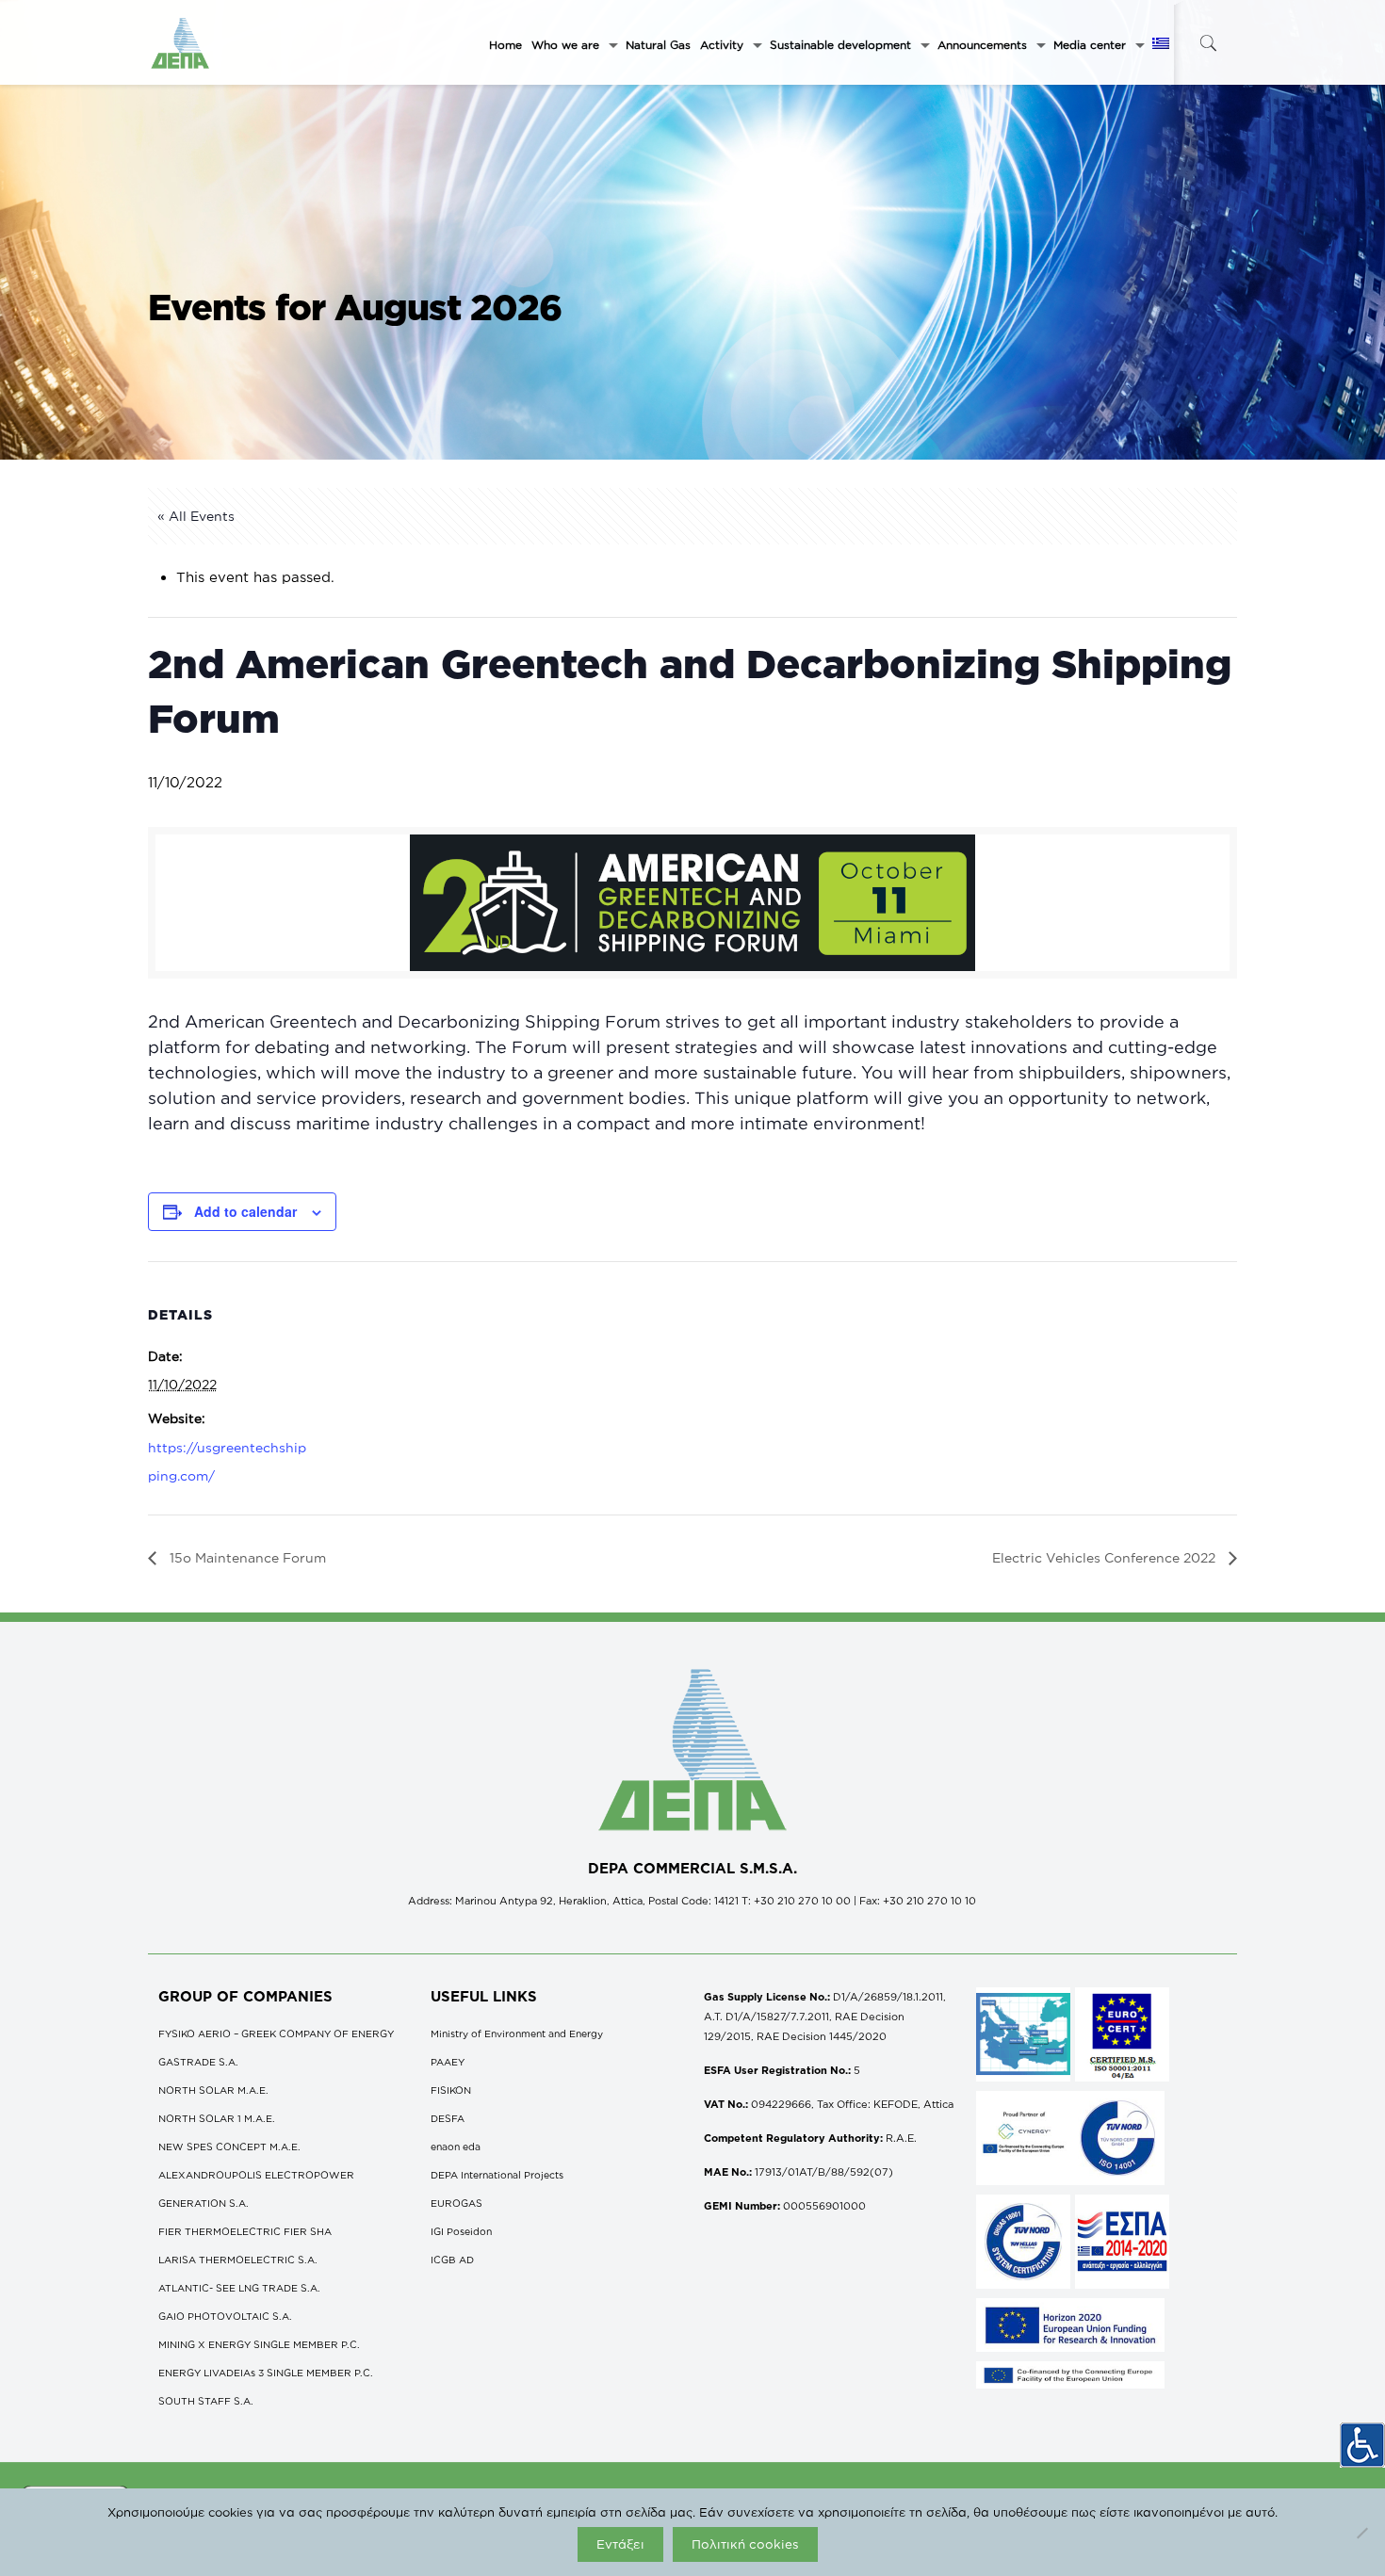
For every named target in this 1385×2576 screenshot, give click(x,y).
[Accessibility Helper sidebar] (1362, 2445)
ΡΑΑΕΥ (448, 2062)
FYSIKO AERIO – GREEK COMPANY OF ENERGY (276, 2033)
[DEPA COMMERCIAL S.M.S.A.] (181, 42)
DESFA (448, 2118)
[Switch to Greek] (1161, 45)
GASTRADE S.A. (198, 2062)
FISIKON (451, 2090)
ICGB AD (452, 2260)
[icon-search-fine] (1208, 43)
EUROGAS (456, 2203)
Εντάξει (620, 2544)
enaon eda (456, 2147)
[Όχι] (1361, 2533)
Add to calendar (245, 1211)
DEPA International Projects (497, 2175)
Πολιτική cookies (745, 2544)
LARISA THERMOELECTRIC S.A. (238, 2260)
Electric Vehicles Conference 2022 (1106, 1557)
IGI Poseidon (461, 2231)
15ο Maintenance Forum (246, 1557)
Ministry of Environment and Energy (517, 2033)
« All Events (196, 516)
